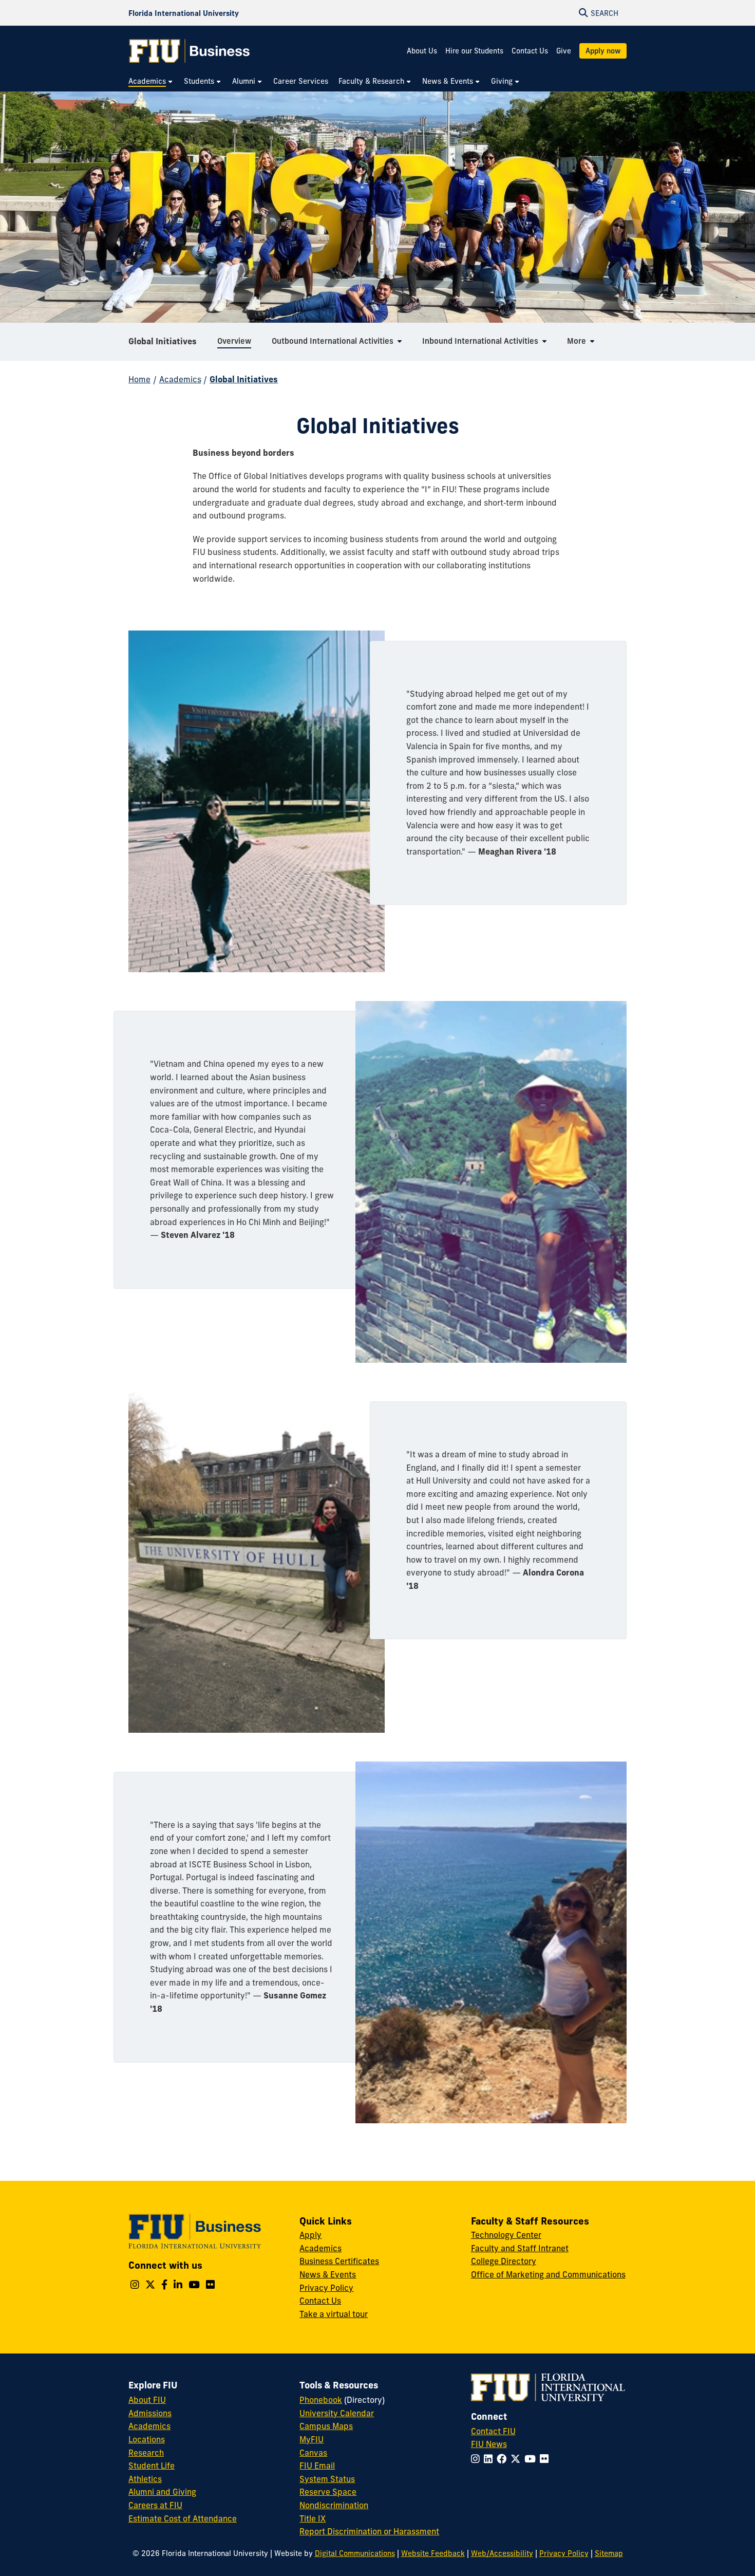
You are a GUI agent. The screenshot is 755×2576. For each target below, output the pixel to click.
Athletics (145, 2479)
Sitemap (609, 2553)
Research (146, 2453)
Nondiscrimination (334, 2505)
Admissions (150, 2413)
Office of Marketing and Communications (548, 2274)
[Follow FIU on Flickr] (546, 2459)
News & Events (328, 2274)
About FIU (147, 2400)
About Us (422, 51)
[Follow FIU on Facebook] (504, 2459)
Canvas (313, 2453)
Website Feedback (433, 2553)
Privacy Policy (326, 2288)
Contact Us (530, 51)
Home (139, 379)
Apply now (603, 51)
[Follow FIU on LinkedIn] (490, 2459)
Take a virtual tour (334, 2314)
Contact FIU (493, 2431)
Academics (180, 379)
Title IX (313, 2518)
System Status (327, 2479)
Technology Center (506, 2235)
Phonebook (321, 2400)
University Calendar (337, 2413)
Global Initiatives (163, 341)
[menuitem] (151, 81)
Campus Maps (326, 2426)
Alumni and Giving (162, 2492)
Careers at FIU (155, 2505)
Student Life (152, 2466)
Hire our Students (474, 51)
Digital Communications (355, 2553)
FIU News (489, 2444)
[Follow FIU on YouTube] (532, 2459)
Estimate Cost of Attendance (183, 2518)
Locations (147, 2439)
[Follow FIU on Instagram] (477, 2459)
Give (564, 51)
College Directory (504, 2261)
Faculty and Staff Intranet (520, 2248)
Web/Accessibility (502, 2553)
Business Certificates (339, 2261)
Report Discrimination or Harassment (369, 2531)
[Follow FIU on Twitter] (517, 2459)
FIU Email (317, 2466)
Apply (310, 2235)
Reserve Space (328, 2492)
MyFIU (312, 2439)
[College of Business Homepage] (190, 51)
